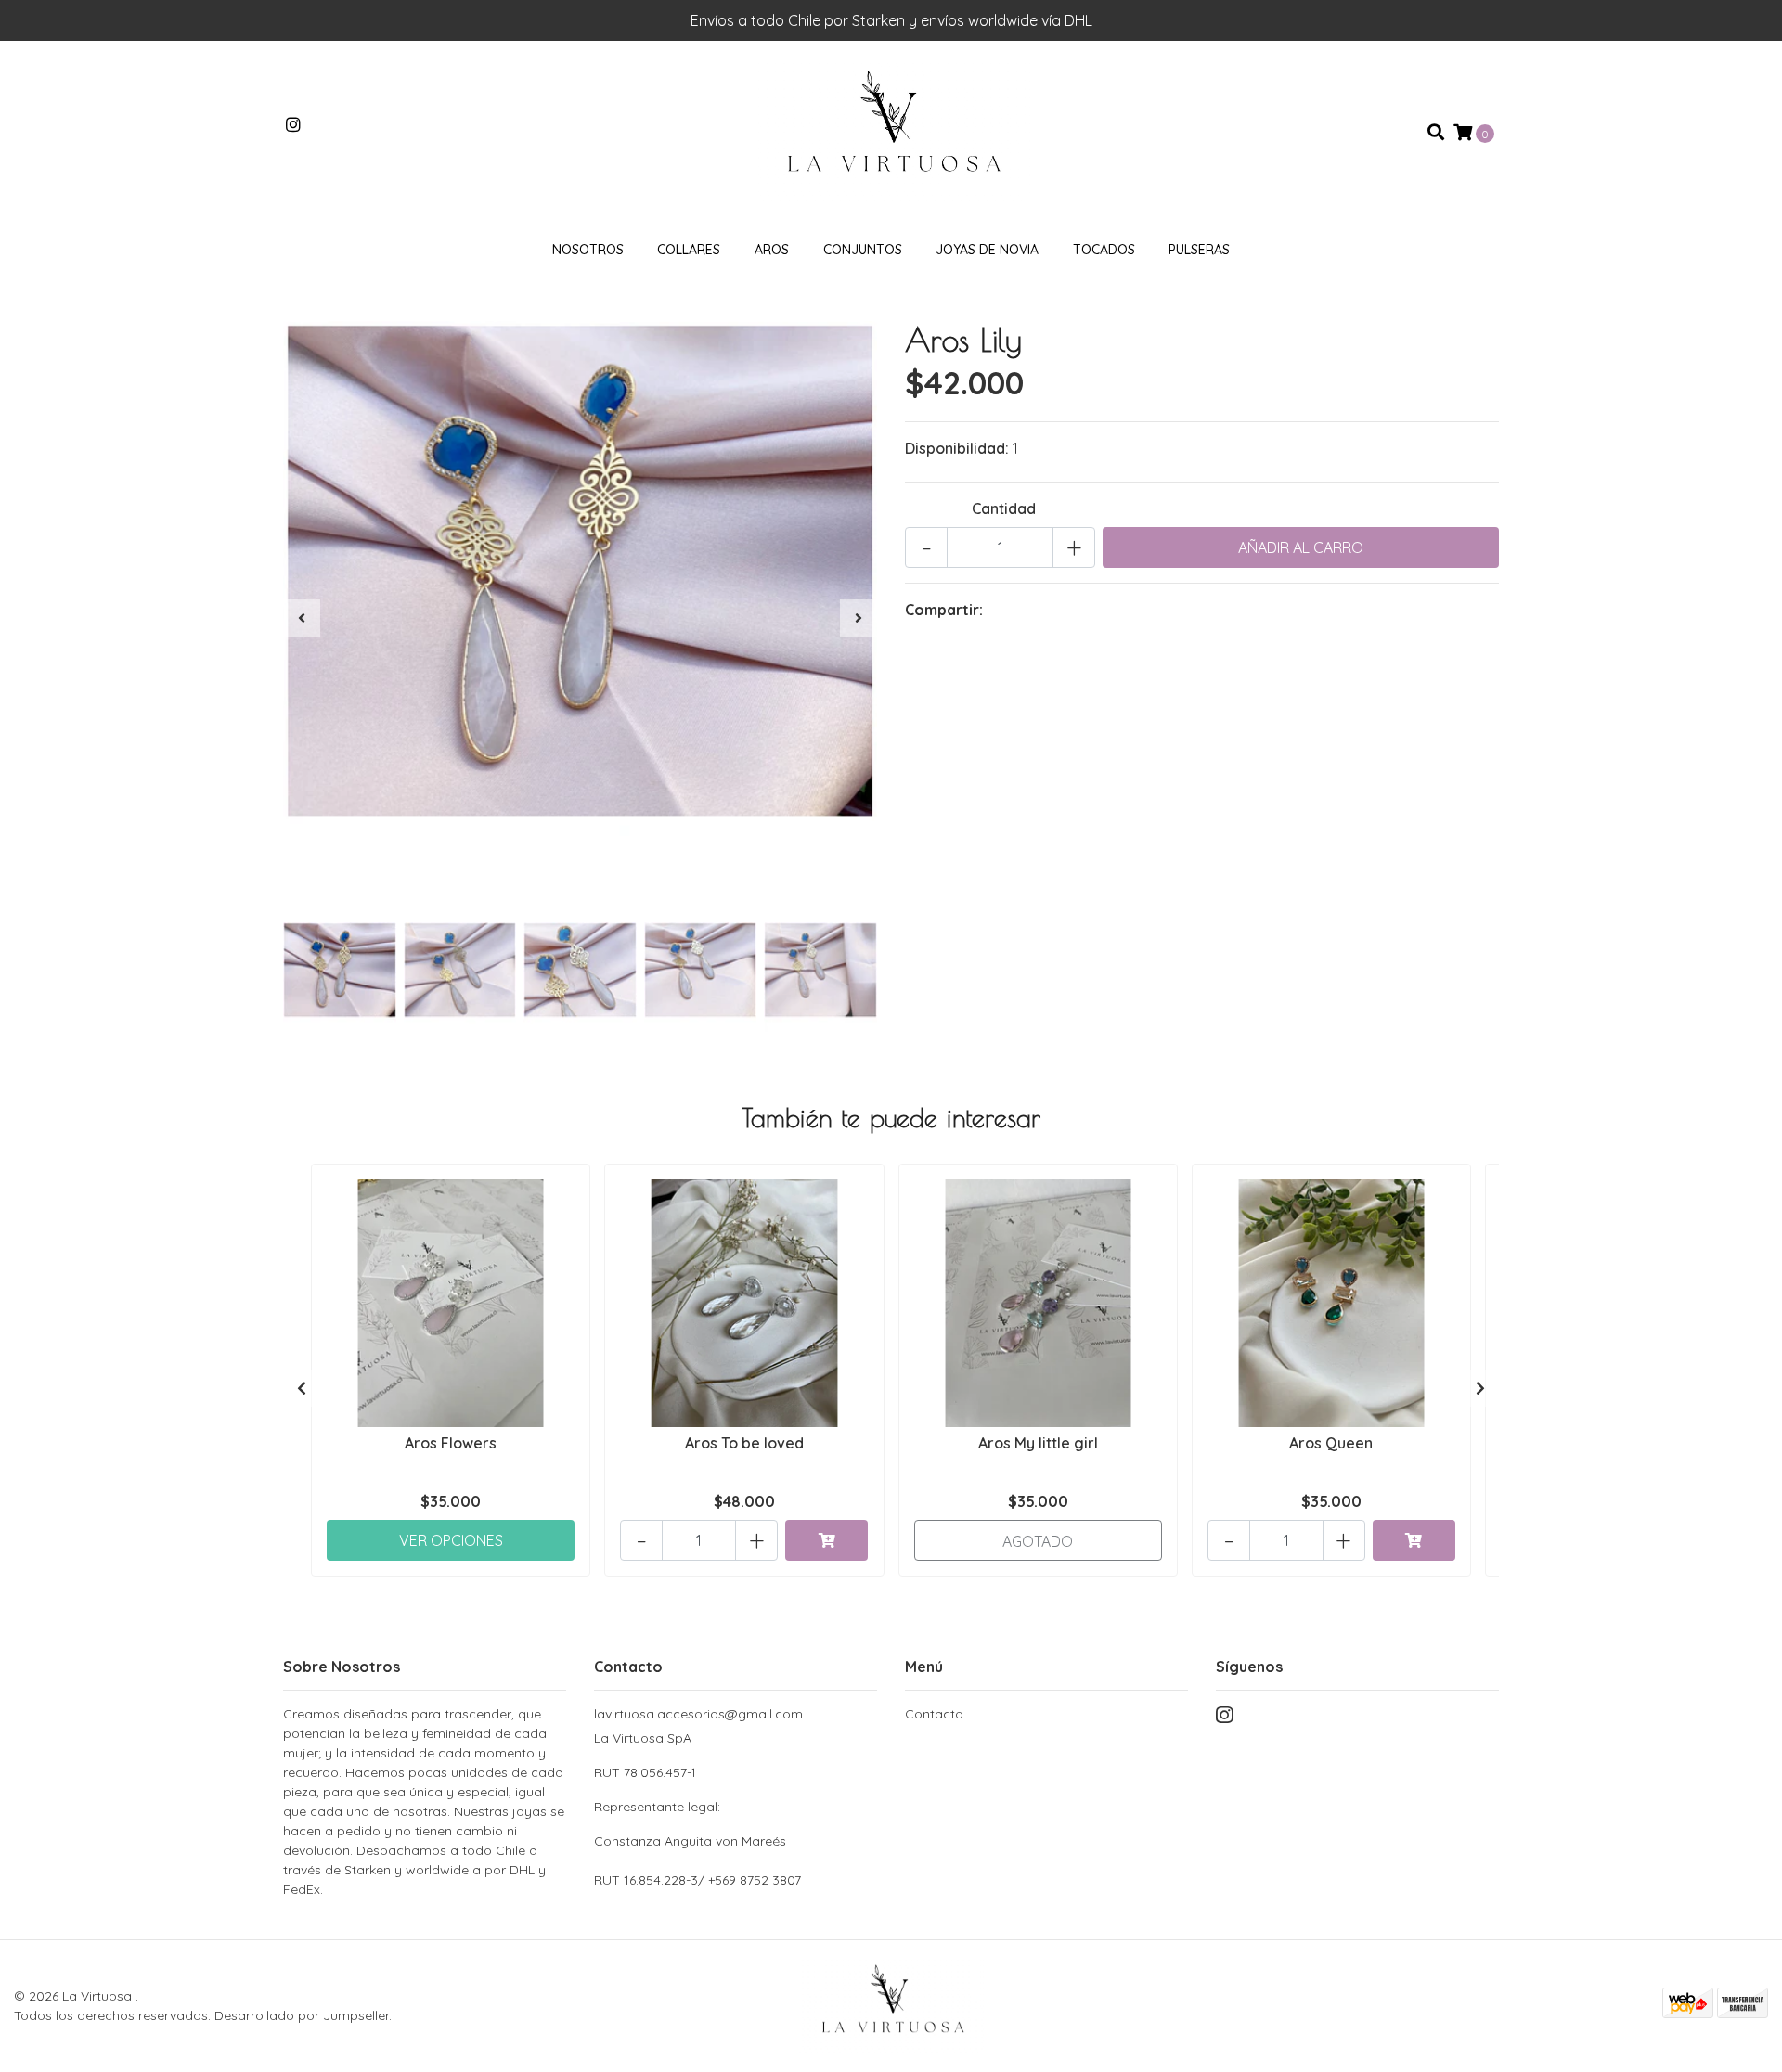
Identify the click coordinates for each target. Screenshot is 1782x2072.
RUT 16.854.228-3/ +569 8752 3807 (697, 1880)
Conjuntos (863, 250)
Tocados (1104, 250)
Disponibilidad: (957, 448)
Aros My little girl (1038, 1443)
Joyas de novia (987, 250)
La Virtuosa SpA (690, 1789)
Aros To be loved (744, 1443)
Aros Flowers (451, 1443)
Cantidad (1004, 508)
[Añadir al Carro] (826, 1540)
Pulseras (1199, 250)
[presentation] (302, 618)
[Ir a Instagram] (294, 125)
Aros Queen (1331, 1443)
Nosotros (588, 250)
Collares (689, 250)
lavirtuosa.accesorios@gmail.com (698, 1714)
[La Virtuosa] (891, 131)
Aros (772, 250)
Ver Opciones (451, 1540)
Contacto (934, 1714)
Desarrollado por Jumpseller (302, 2015)
